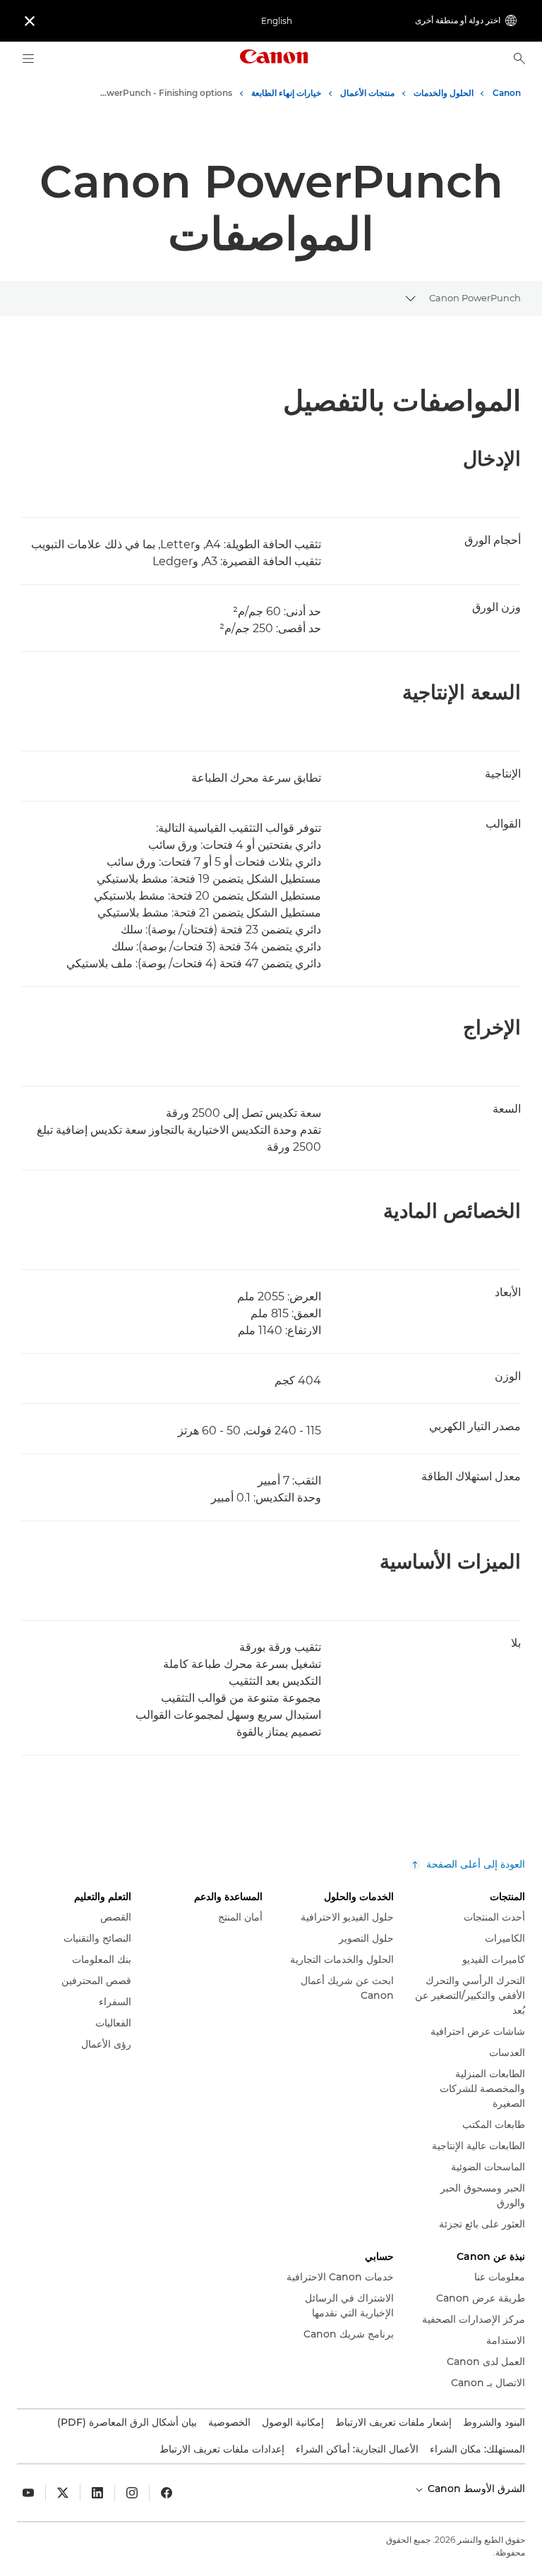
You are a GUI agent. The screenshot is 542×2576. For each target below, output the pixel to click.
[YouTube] (28, 2493)
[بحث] (519, 59)
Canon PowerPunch (475, 298)
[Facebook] (167, 2493)
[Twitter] (63, 2493)
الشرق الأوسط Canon (475, 2489)
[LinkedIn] (97, 2493)
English (277, 21)
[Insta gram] (132, 2493)
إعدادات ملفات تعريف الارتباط (222, 2449)
